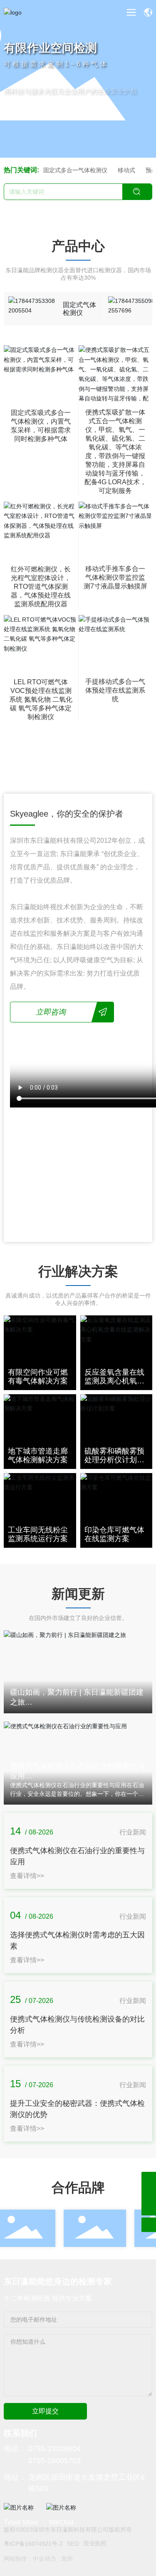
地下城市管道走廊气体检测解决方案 (38, 1456)
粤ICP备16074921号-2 (33, 2544)
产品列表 (22, 105)
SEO (73, 2544)
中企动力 (45, 2559)
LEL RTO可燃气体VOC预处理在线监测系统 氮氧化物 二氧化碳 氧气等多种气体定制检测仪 (41, 699)
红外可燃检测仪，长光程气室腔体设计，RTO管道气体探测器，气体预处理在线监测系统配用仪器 (41, 587)
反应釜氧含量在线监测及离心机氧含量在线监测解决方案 (114, 1386)
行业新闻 (133, 1832)
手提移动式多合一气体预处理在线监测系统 (115, 690)
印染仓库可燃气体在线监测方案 (114, 1534)
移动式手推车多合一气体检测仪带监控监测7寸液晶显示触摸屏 (115, 577)
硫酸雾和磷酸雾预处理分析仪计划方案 (114, 1460)
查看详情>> (27, 1876)
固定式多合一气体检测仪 (75, 170)
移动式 (126, 170)
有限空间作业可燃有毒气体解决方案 (38, 1377)
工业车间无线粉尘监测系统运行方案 (38, 1534)
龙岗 (67, 2559)
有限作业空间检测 (50, 47)
